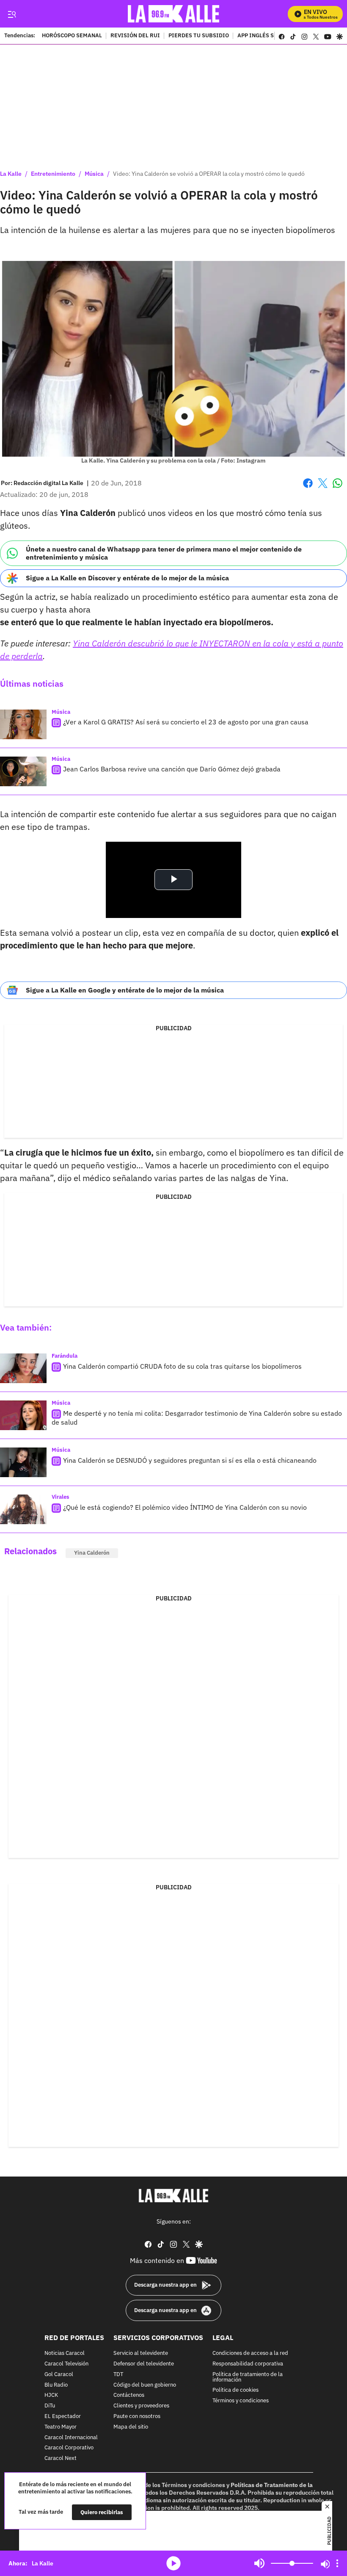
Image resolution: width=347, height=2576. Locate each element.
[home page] (174, 14)
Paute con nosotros (137, 2417)
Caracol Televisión (66, 2364)
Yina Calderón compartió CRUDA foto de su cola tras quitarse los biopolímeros (182, 1366)
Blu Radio (56, 2385)
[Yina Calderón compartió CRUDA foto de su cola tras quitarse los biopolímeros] (23, 1368)
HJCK (51, 2395)
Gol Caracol (59, 2374)
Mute (259, 2563)
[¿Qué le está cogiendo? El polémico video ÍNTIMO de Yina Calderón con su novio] (23, 1509)
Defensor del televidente (144, 2364)
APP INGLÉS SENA (261, 36)
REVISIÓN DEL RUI (135, 36)
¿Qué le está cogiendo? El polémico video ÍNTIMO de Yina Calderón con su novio (185, 1507)
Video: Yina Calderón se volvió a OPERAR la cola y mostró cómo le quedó (209, 174)
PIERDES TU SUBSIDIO (199, 36)
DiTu (50, 2406)
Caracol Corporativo (69, 2448)
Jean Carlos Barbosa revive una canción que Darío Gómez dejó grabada (172, 769)
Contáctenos (129, 2395)
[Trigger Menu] (12, 14)
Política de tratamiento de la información (248, 2377)
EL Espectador (63, 2417)
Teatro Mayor (61, 2427)
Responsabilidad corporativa (248, 2364)
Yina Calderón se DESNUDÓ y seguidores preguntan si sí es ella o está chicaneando (190, 1460)
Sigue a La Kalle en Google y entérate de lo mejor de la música (125, 990)
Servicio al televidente (141, 2353)
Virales (61, 1497)
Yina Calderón (92, 1553)
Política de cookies (235, 2390)
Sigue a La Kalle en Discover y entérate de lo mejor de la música (127, 578)
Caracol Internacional (71, 2437)
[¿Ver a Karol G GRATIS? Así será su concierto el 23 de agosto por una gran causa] (23, 724)
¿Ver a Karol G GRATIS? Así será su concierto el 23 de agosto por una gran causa (186, 722)
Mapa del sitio (131, 2427)
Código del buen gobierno (145, 2385)
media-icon (173, 2563)
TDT (118, 2374)
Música (94, 174)
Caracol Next (61, 2458)
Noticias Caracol (65, 2353)
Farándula (65, 1356)
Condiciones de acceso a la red (250, 2353)
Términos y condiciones (241, 2401)
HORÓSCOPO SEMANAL (72, 36)
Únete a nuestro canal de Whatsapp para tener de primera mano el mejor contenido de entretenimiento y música (164, 553)
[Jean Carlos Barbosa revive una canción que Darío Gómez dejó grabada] (23, 771)
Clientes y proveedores (141, 2406)
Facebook (308, 488)
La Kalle (11, 174)
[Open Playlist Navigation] (337, 2563)
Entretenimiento (53, 174)
